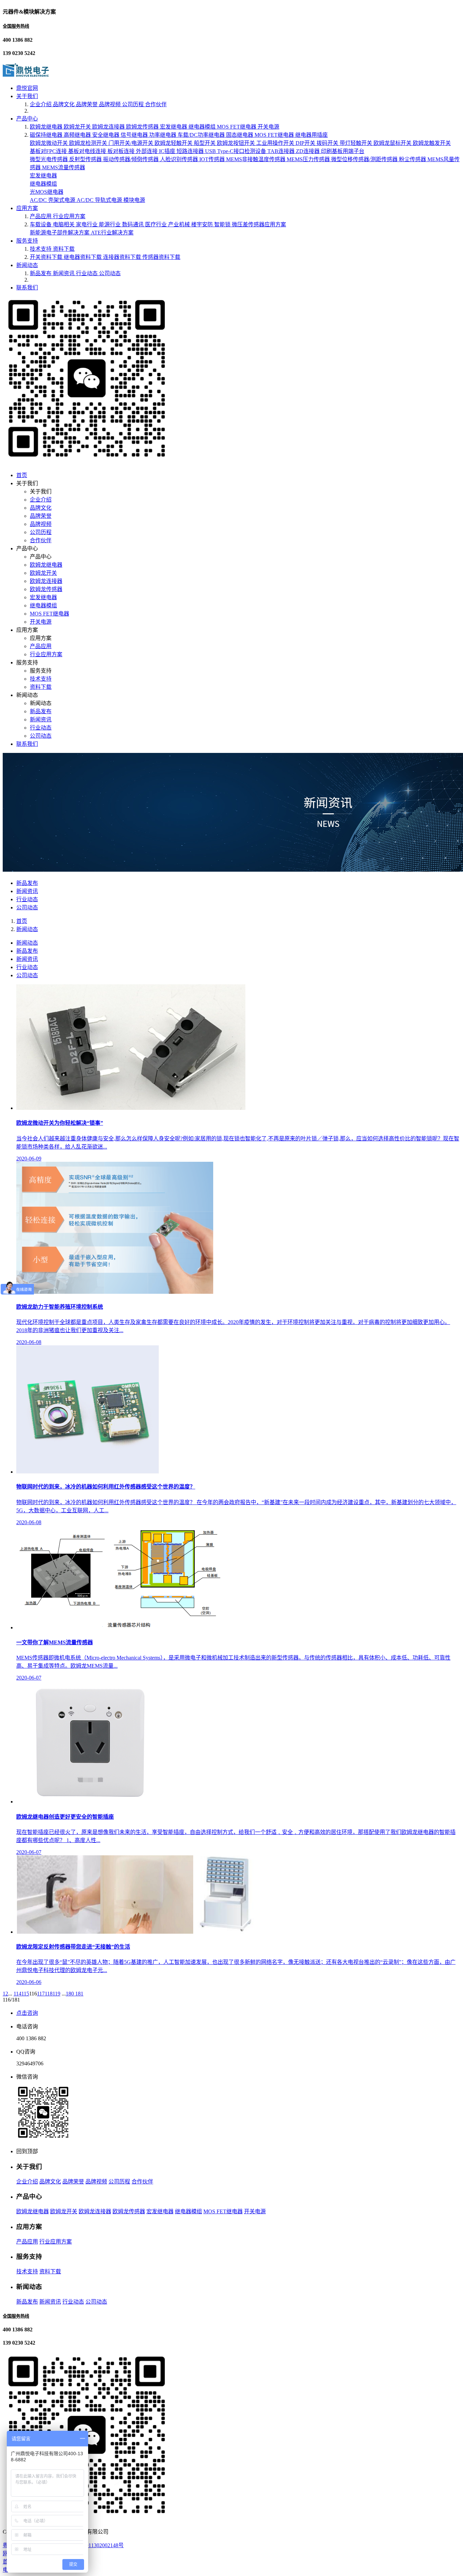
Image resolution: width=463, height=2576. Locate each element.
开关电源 (268, 127)
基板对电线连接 (88, 151)
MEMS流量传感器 (64, 167)
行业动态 (87, 273)
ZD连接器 (308, 151)
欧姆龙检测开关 (89, 143)
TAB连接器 (282, 151)
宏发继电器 (174, 127)
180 (71, 1994)
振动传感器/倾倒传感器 (132, 159)
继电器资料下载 (83, 257)
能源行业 (110, 224)
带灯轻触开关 (357, 143)
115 (25, 1994)
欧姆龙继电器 (47, 127)
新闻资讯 (64, 273)
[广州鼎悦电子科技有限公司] (26, 75)
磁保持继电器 (47, 135)
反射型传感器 (86, 159)
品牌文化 (64, 104)
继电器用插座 (311, 135)
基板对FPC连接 (49, 151)
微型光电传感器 (49, 159)
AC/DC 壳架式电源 (53, 200)
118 (49, 1994)
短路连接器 (191, 151)
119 (56, 1994)
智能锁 (223, 224)
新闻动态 (27, 265)
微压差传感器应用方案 (259, 224)
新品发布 (41, 273)
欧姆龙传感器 (143, 127)
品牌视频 (110, 104)
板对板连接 (122, 151)
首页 (22, 475)
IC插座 (168, 151)
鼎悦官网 (27, 88)
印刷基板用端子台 (343, 151)
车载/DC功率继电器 (202, 135)
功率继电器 (163, 135)
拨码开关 (328, 143)
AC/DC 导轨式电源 (100, 200)
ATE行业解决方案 (112, 233)
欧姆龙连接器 (109, 127)
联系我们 (27, 288)
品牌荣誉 (87, 104)
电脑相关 (64, 224)
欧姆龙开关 (78, 127)
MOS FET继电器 (237, 127)
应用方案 (27, 208)
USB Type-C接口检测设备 (236, 151)
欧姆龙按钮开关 (237, 143)
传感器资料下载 (161, 257)
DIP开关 (306, 143)
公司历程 (134, 104)
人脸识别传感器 (180, 159)
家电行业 (87, 224)
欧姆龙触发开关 (432, 143)
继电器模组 (203, 127)
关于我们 (27, 96)
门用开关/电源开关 (132, 143)
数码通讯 (134, 224)
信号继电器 (135, 135)
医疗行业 (157, 224)
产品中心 (27, 119)
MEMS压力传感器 (309, 159)
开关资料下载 (47, 257)
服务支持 (27, 241)
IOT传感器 (213, 159)
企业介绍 (41, 104)
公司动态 (110, 273)
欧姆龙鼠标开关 (393, 143)
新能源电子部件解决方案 (60, 233)
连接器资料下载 (123, 257)
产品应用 (41, 216)
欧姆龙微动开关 (49, 143)
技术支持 (41, 249)
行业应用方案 (69, 216)
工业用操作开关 (276, 143)
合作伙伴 (156, 104)
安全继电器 (106, 135)
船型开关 (205, 143)
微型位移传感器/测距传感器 (365, 159)
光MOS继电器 (47, 192)
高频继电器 (78, 135)
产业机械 (180, 224)
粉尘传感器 (413, 159)
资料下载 (64, 249)
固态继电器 (240, 135)
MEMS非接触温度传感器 (256, 159)
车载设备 (41, 224)
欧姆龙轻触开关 (174, 143)
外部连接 (147, 151)
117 (41, 1994)
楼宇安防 (203, 224)
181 (79, 1994)
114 (17, 1994)
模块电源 (134, 200)
